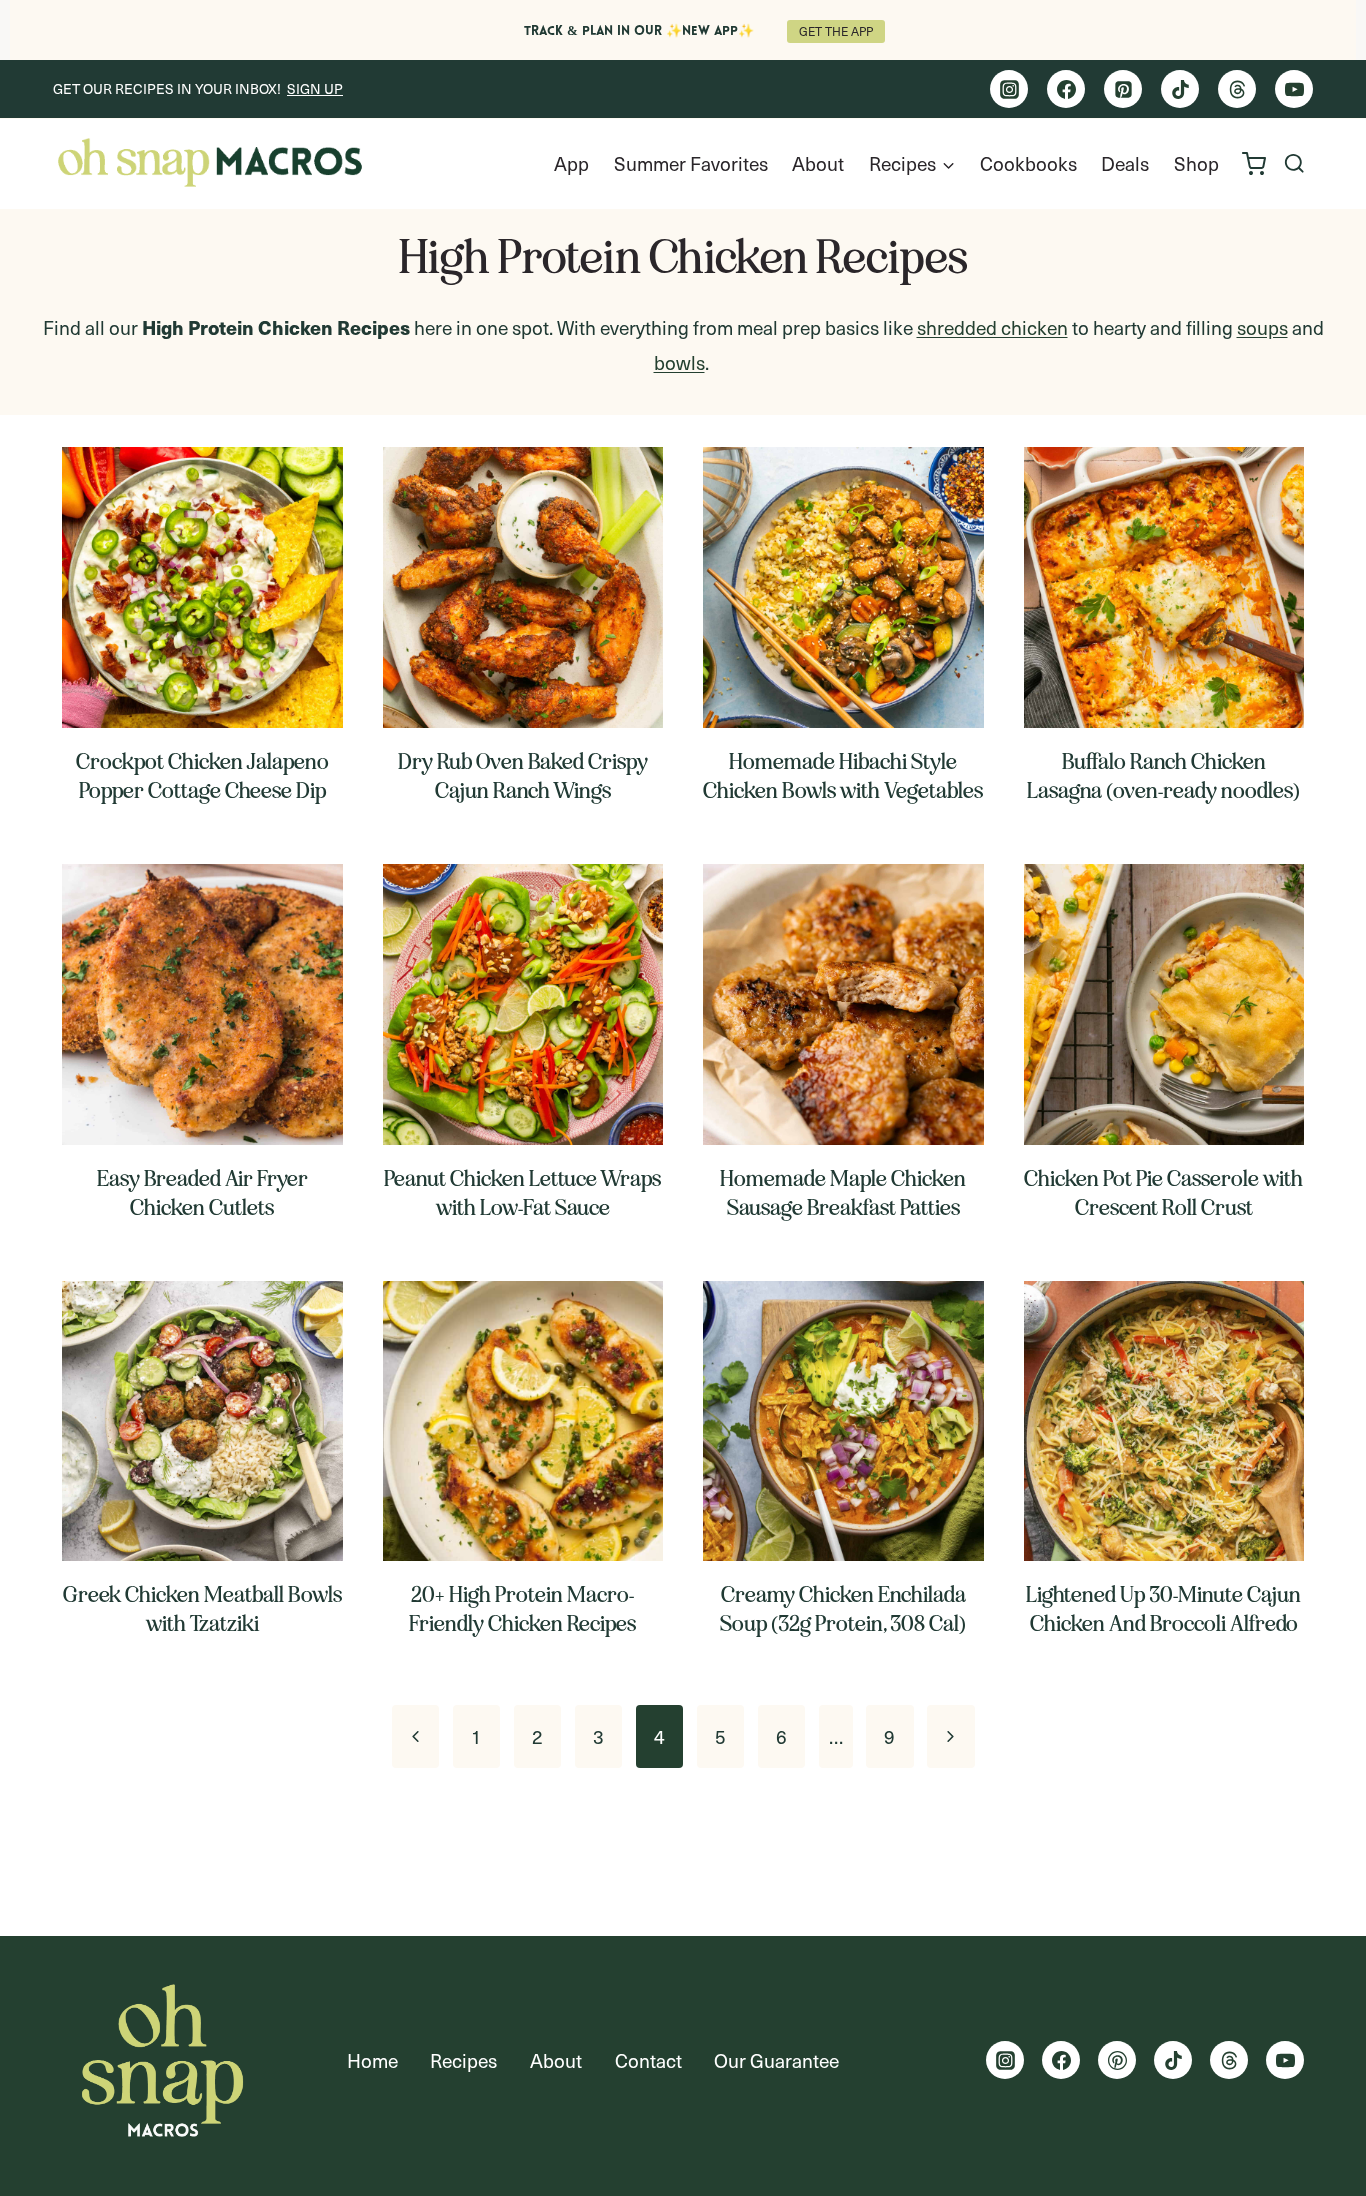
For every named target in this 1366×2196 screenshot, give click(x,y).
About (818, 163)
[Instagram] (1009, 89)
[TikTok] (1180, 89)
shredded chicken (992, 327)
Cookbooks (1028, 163)
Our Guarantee (776, 2060)
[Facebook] (1066, 89)
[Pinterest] (1123, 89)
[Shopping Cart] (1254, 164)
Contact (648, 2060)
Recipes (463, 2060)
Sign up (315, 88)
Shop (1196, 163)
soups (1262, 327)
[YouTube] (1294, 89)
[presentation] (202, 587)
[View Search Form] (1295, 164)
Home (372, 2060)
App (571, 163)
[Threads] (1237, 89)
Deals (1125, 163)
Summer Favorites (691, 163)
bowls (679, 362)
